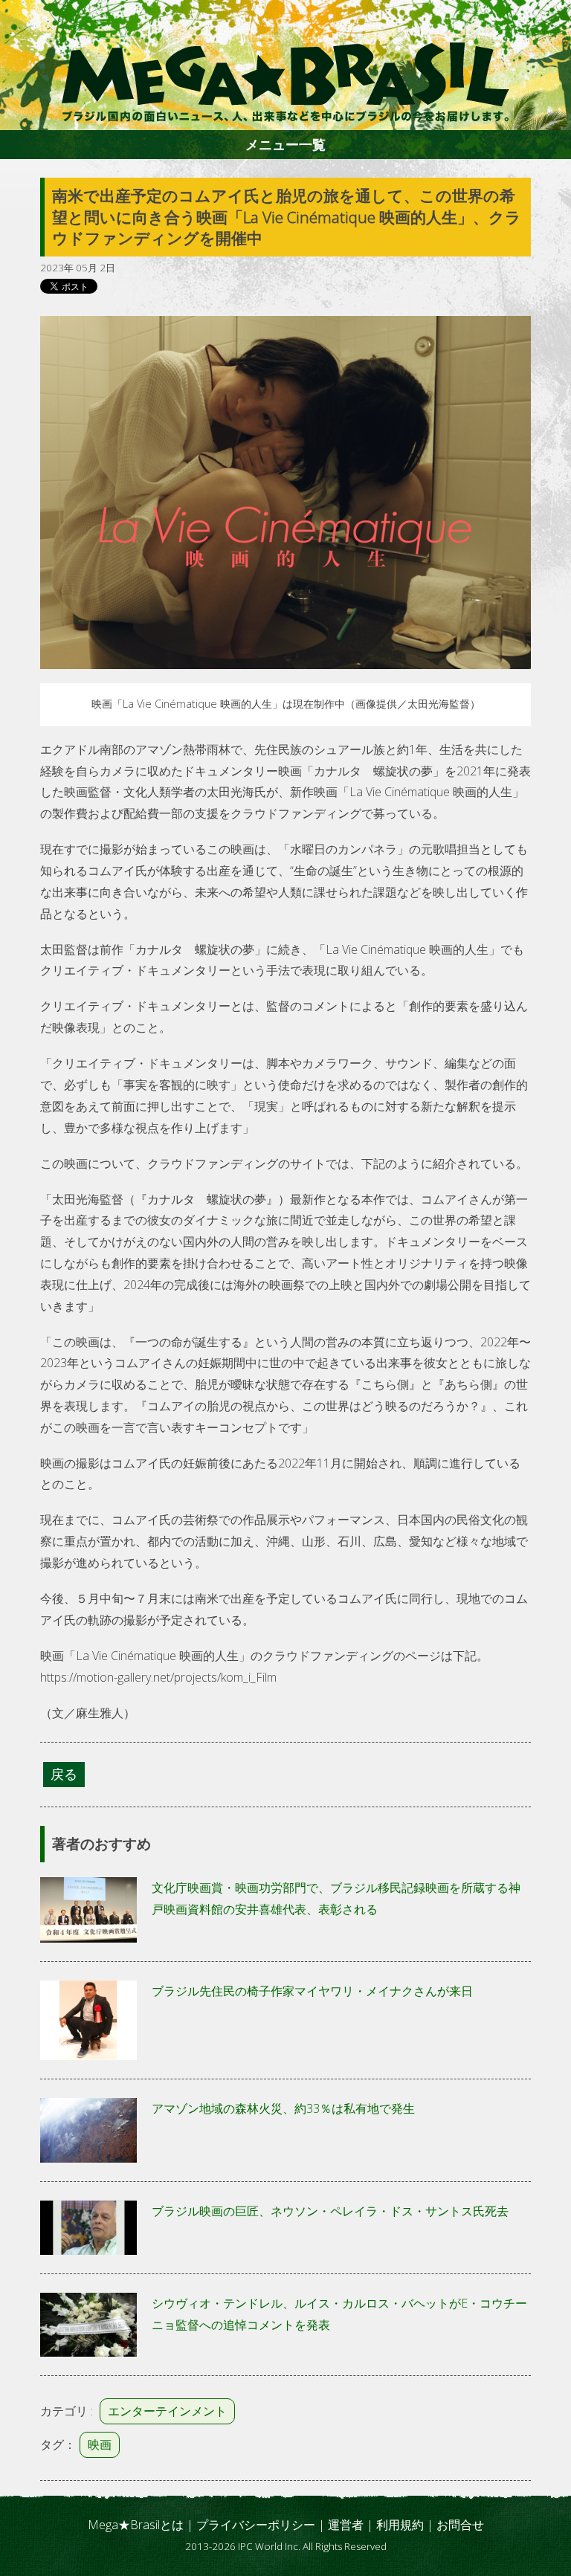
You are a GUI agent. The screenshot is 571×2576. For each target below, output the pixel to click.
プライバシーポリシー (256, 2525)
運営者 (346, 2525)
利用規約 (400, 2525)
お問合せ (460, 2525)
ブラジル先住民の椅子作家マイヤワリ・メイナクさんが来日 (312, 1991)
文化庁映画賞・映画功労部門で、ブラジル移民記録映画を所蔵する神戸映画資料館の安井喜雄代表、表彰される (336, 1898)
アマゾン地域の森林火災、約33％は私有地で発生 (283, 2108)
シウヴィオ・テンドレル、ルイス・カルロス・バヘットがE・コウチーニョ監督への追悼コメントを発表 (339, 2314)
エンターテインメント (167, 2411)
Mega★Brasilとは (136, 2525)
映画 (100, 2444)
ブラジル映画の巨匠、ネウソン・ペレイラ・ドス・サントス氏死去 (330, 2211)
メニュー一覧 (285, 144)
